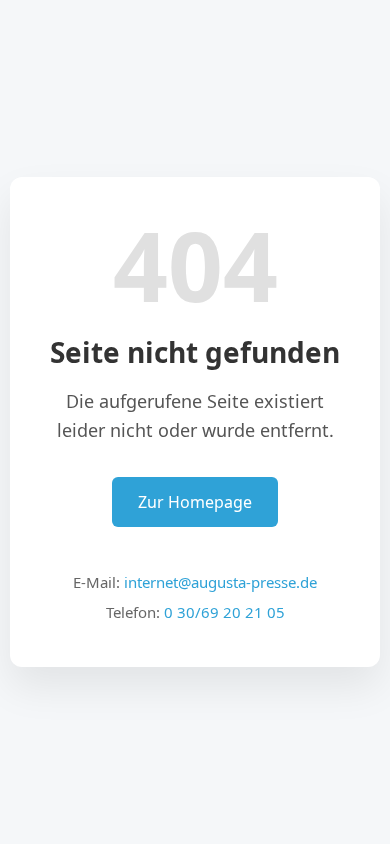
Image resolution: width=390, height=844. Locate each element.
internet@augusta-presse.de (220, 582)
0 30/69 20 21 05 (224, 612)
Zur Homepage (195, 502)
